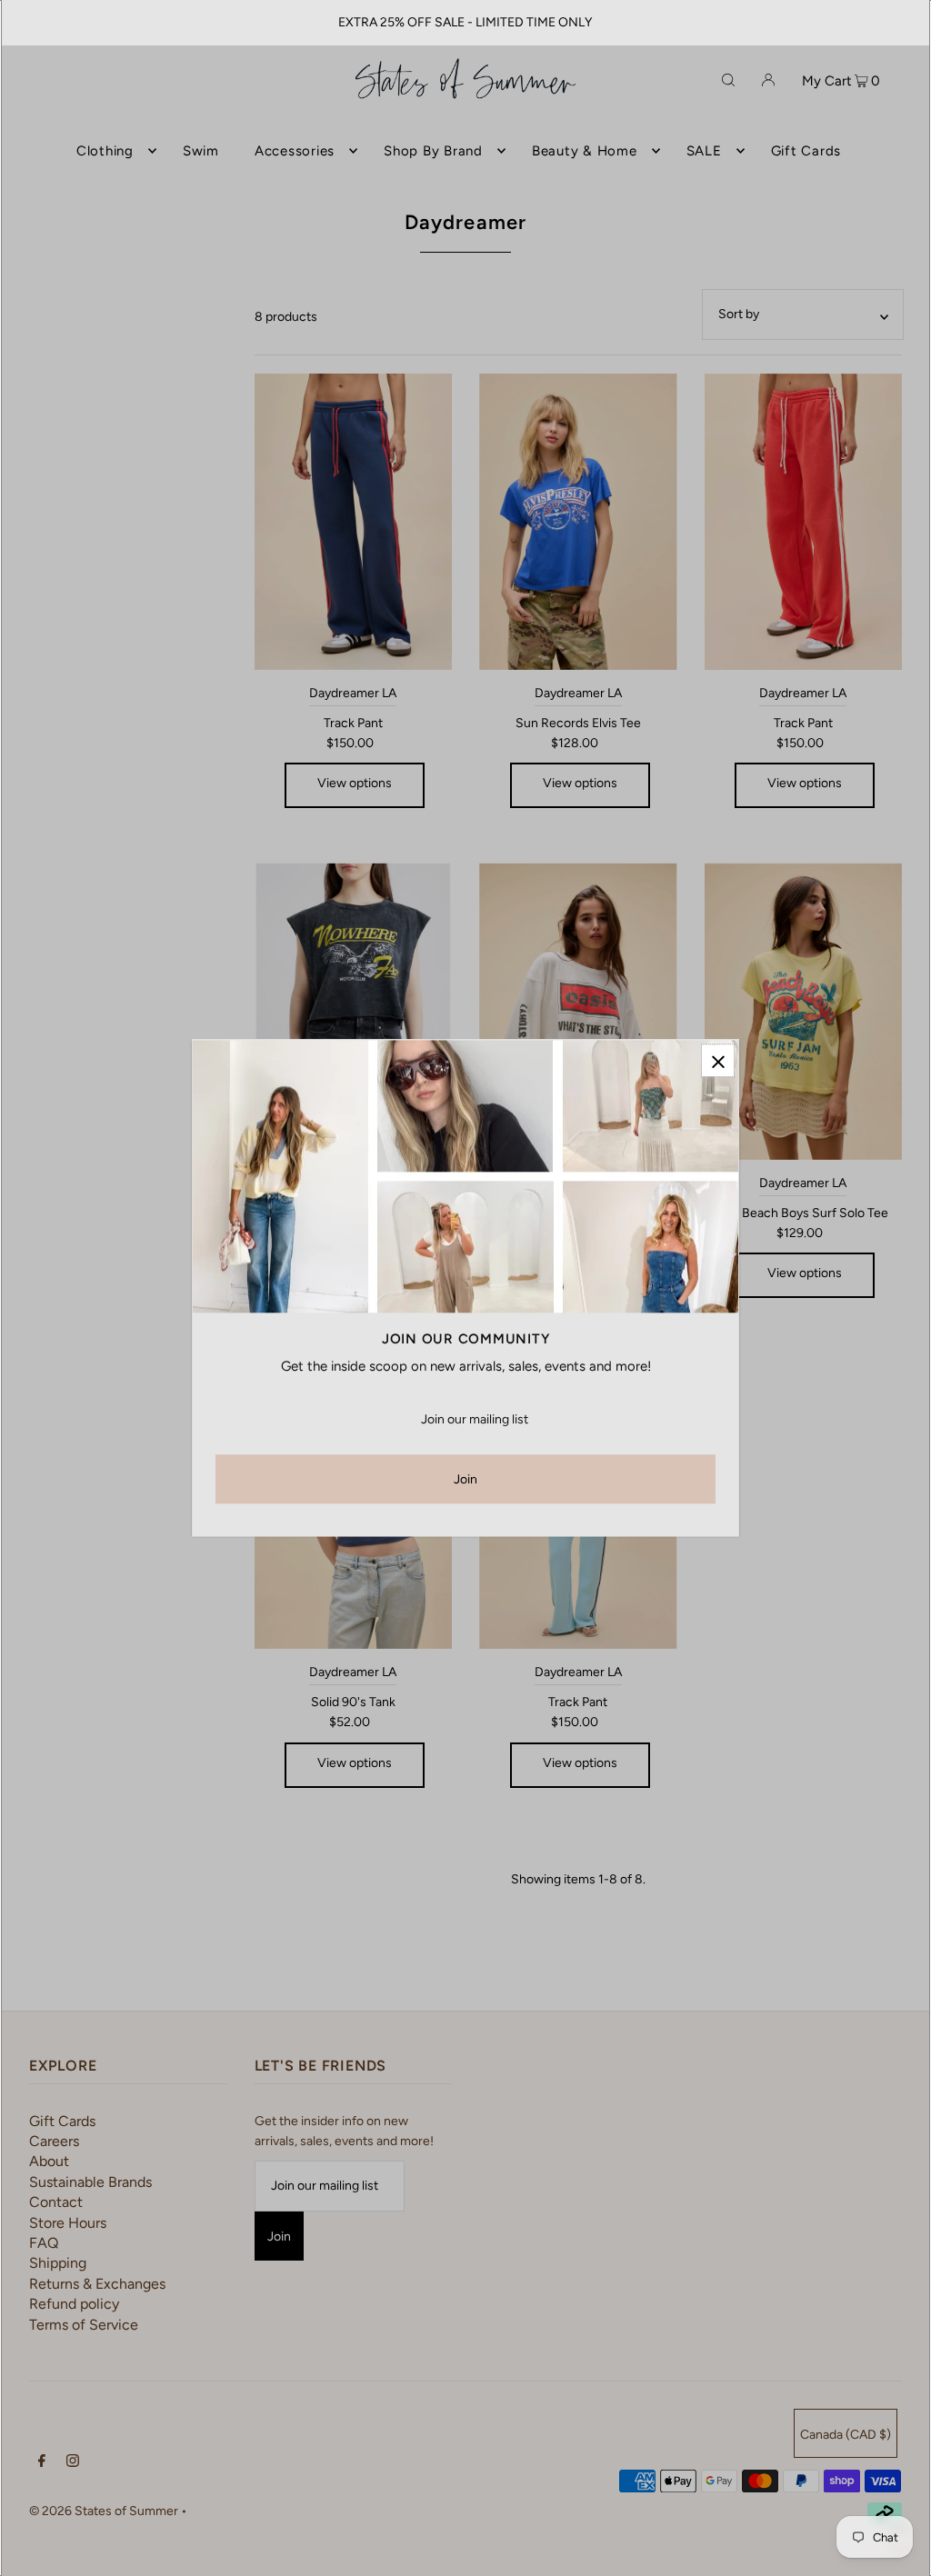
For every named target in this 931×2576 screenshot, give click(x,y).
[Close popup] (718, 1060)
